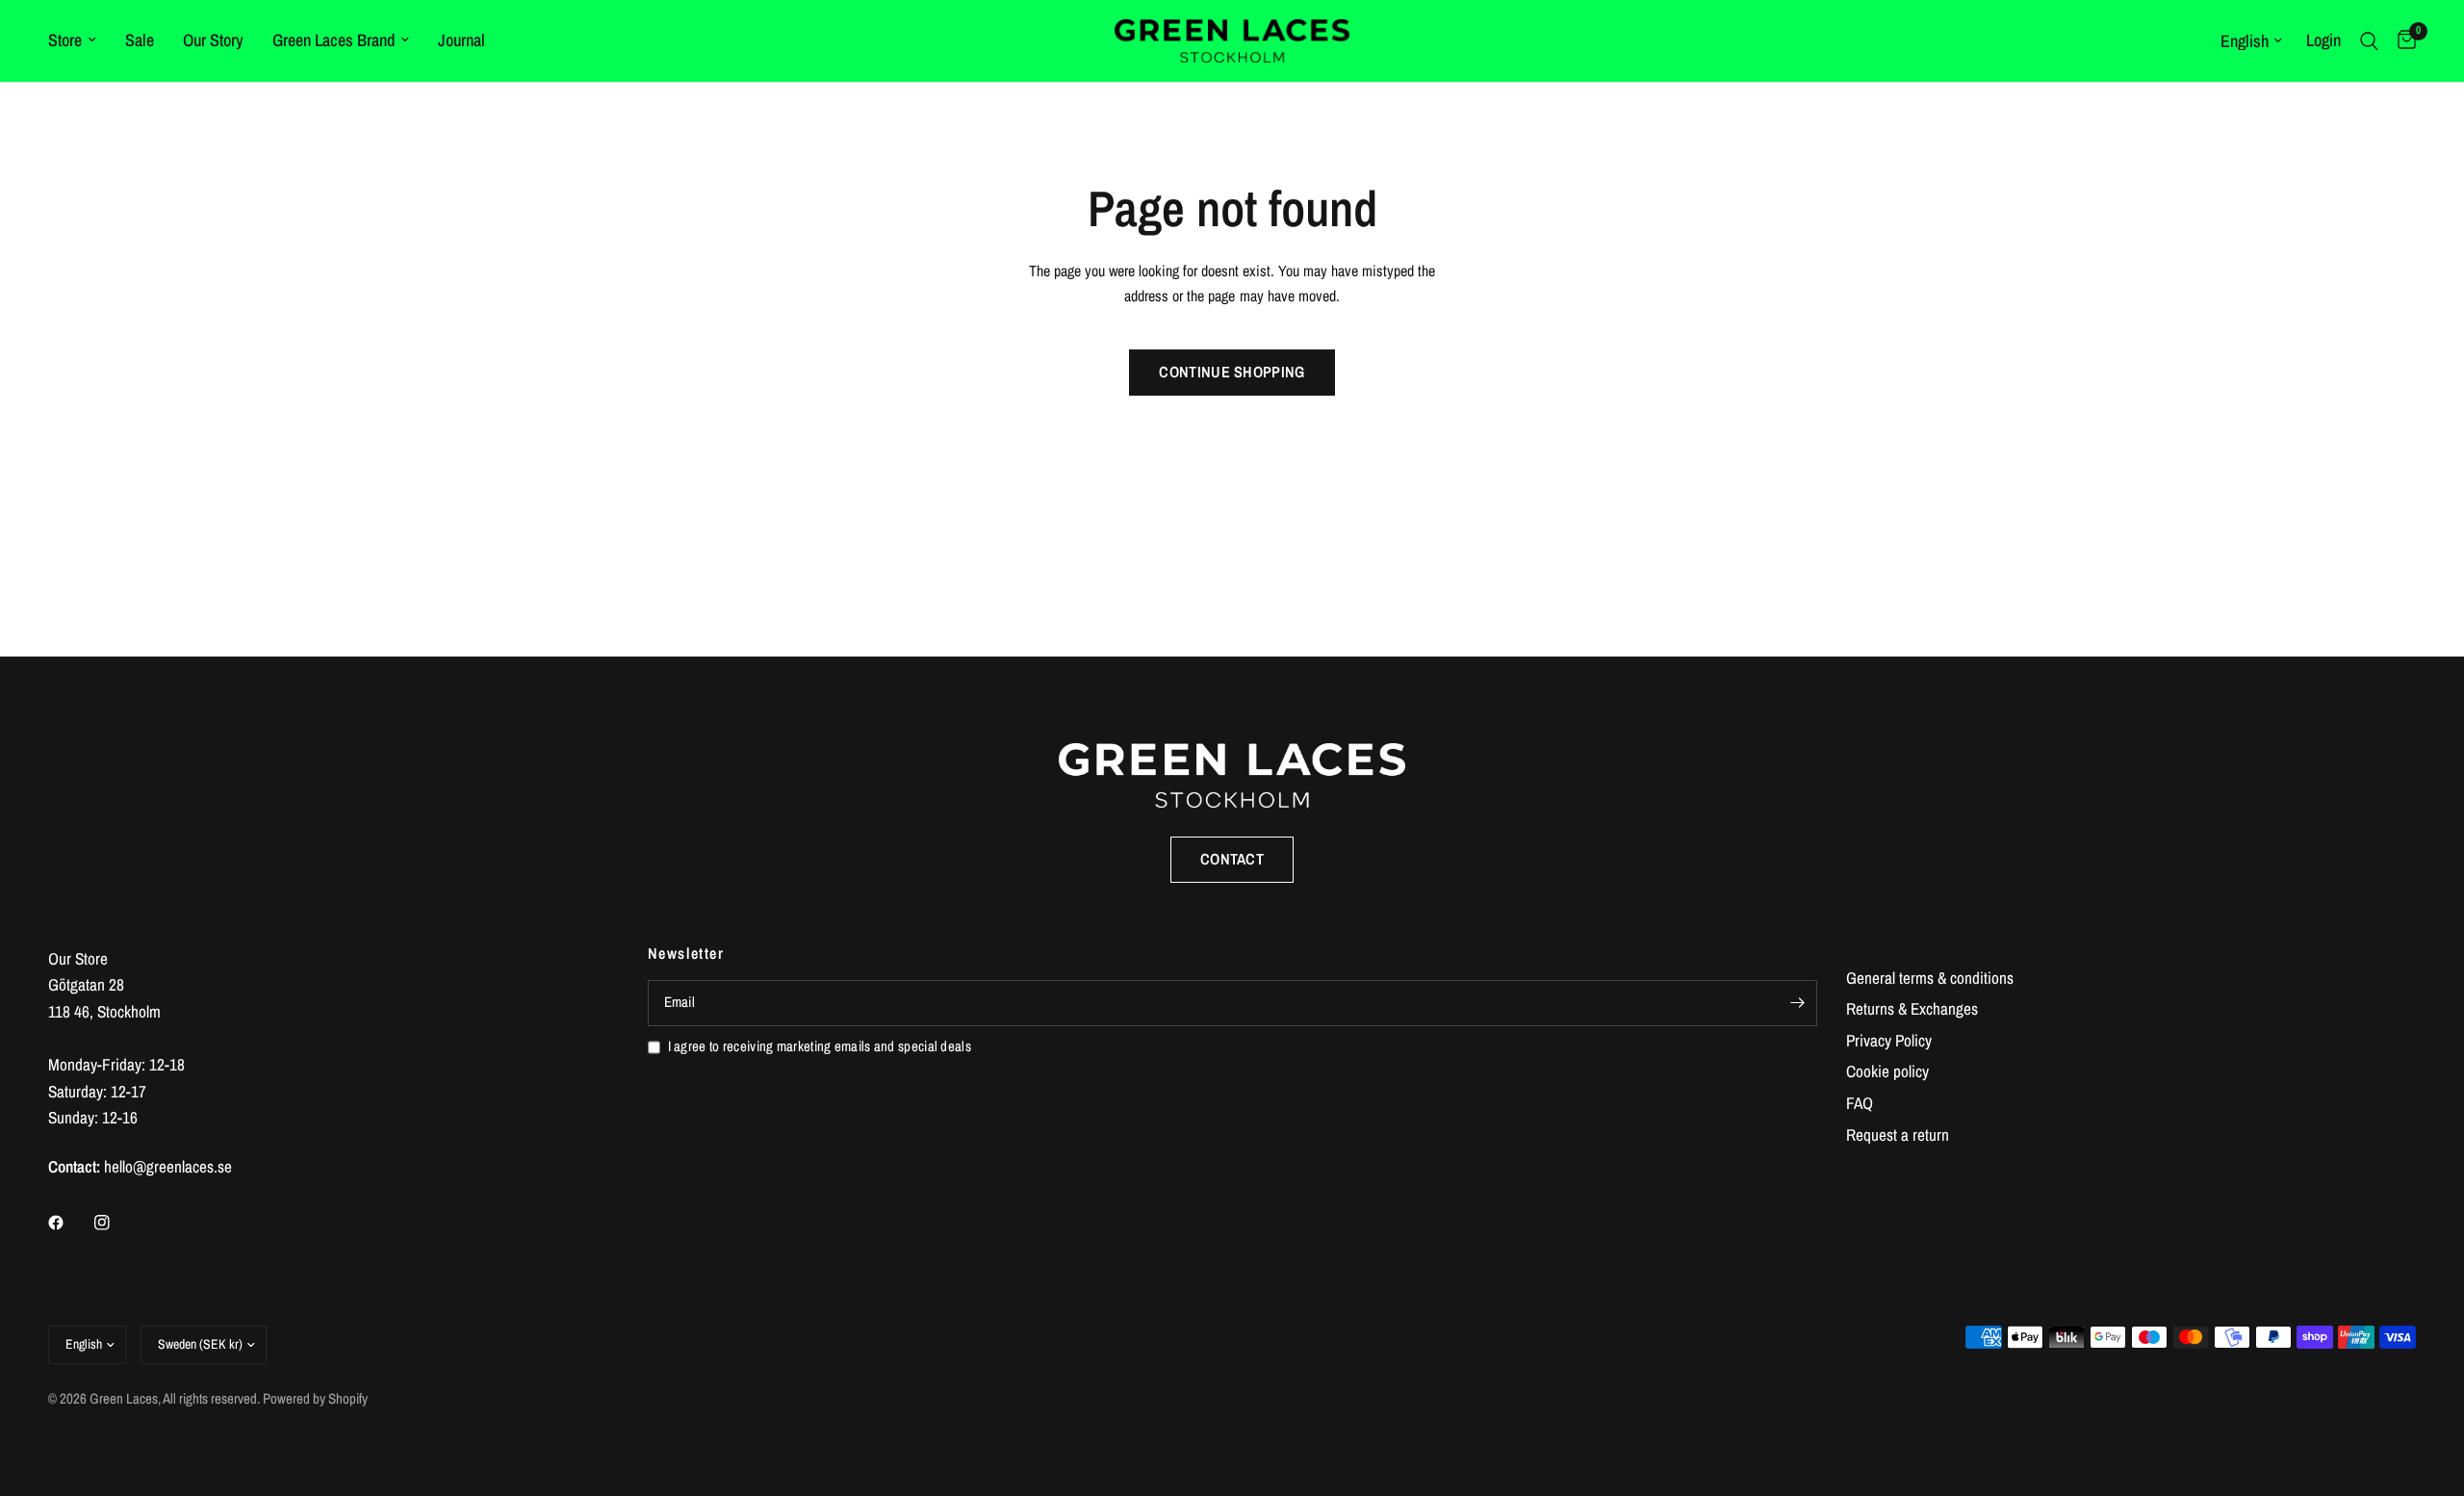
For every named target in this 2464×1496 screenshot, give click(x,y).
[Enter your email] (1798, 1003)
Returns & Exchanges (1912, 1008)
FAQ (1860, 1103)
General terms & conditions (1930, 978)
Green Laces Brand (334, 40)
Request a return (1898, 1135)
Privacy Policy (1889, 1040)
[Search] (2369, 41)
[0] (2402, 41)
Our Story (213, 40)
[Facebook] (69, 1223)
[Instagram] (115, 1223)
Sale (140, 40)
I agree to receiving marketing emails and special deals (820, 1046)
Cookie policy (1887, 1071)
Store (65, 40)
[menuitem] (79, 41)
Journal (462, 40)
